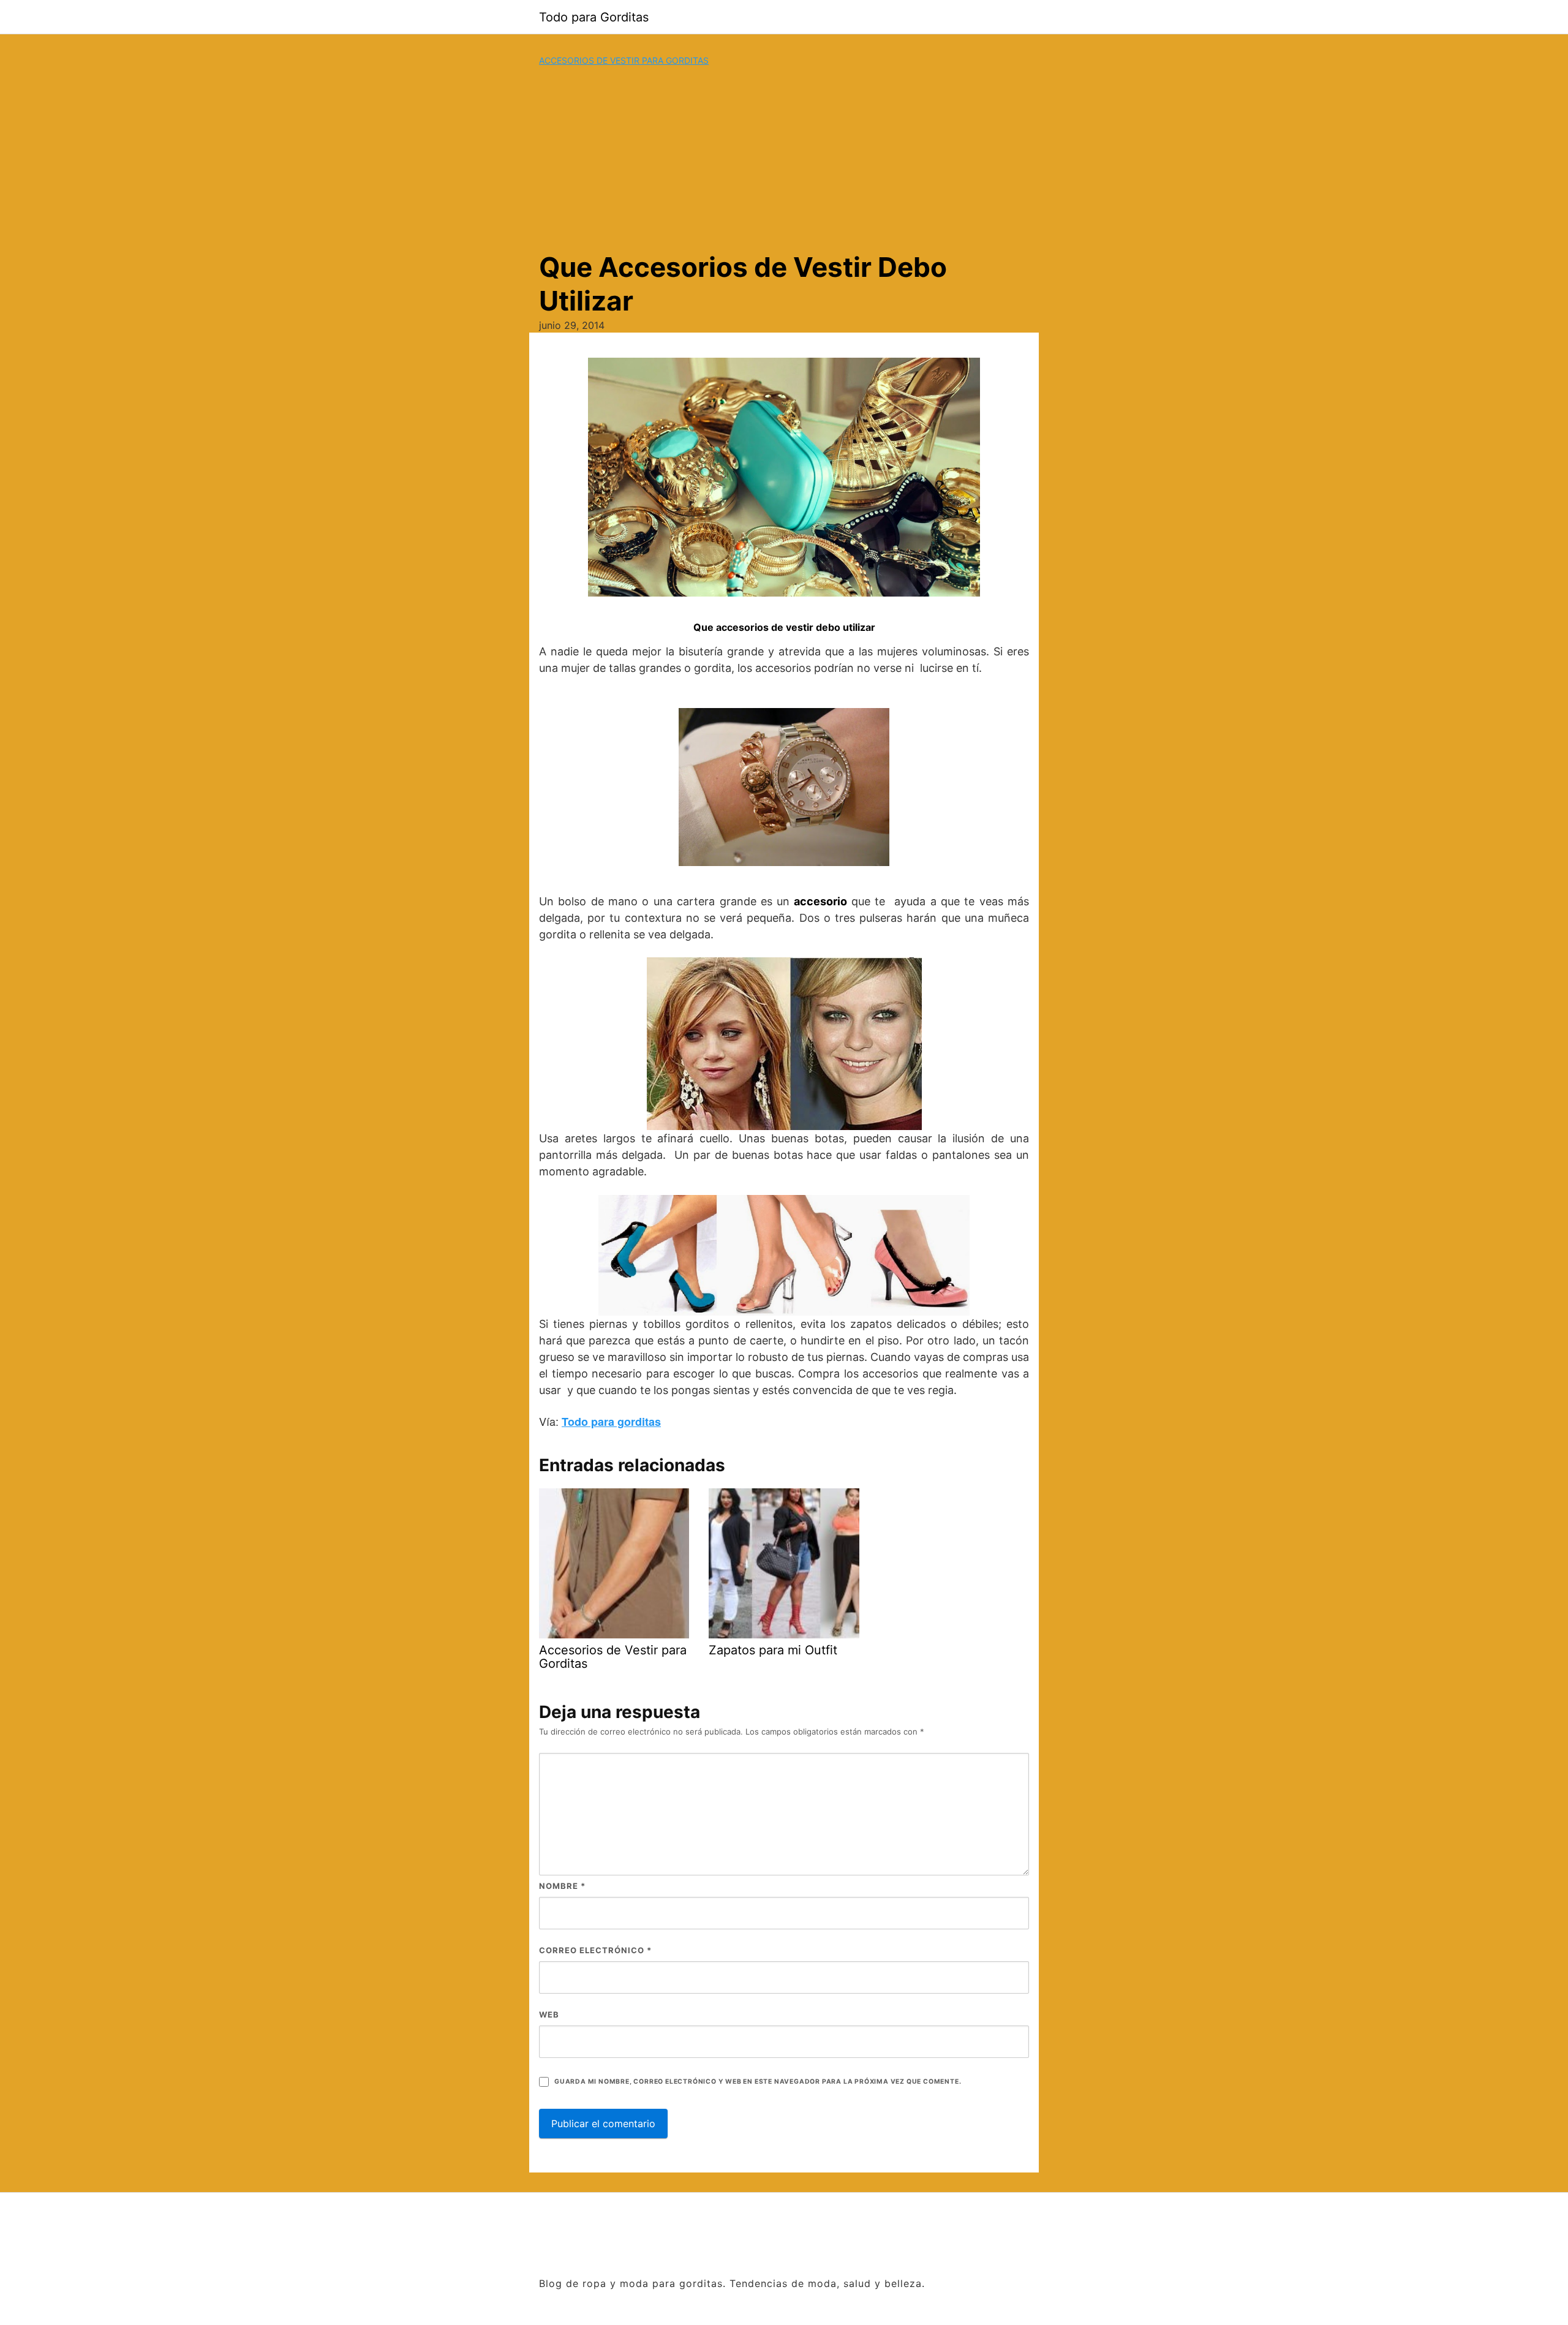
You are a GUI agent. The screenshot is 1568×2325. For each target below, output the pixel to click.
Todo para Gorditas (594, 17)
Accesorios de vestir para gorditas (624, 60)
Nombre (562, 1886)
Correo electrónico (595, 1950)
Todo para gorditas (611, 1422)
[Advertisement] (784, 159)
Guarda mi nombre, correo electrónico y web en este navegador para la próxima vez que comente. (758, 2082)
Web (549, 2014)
